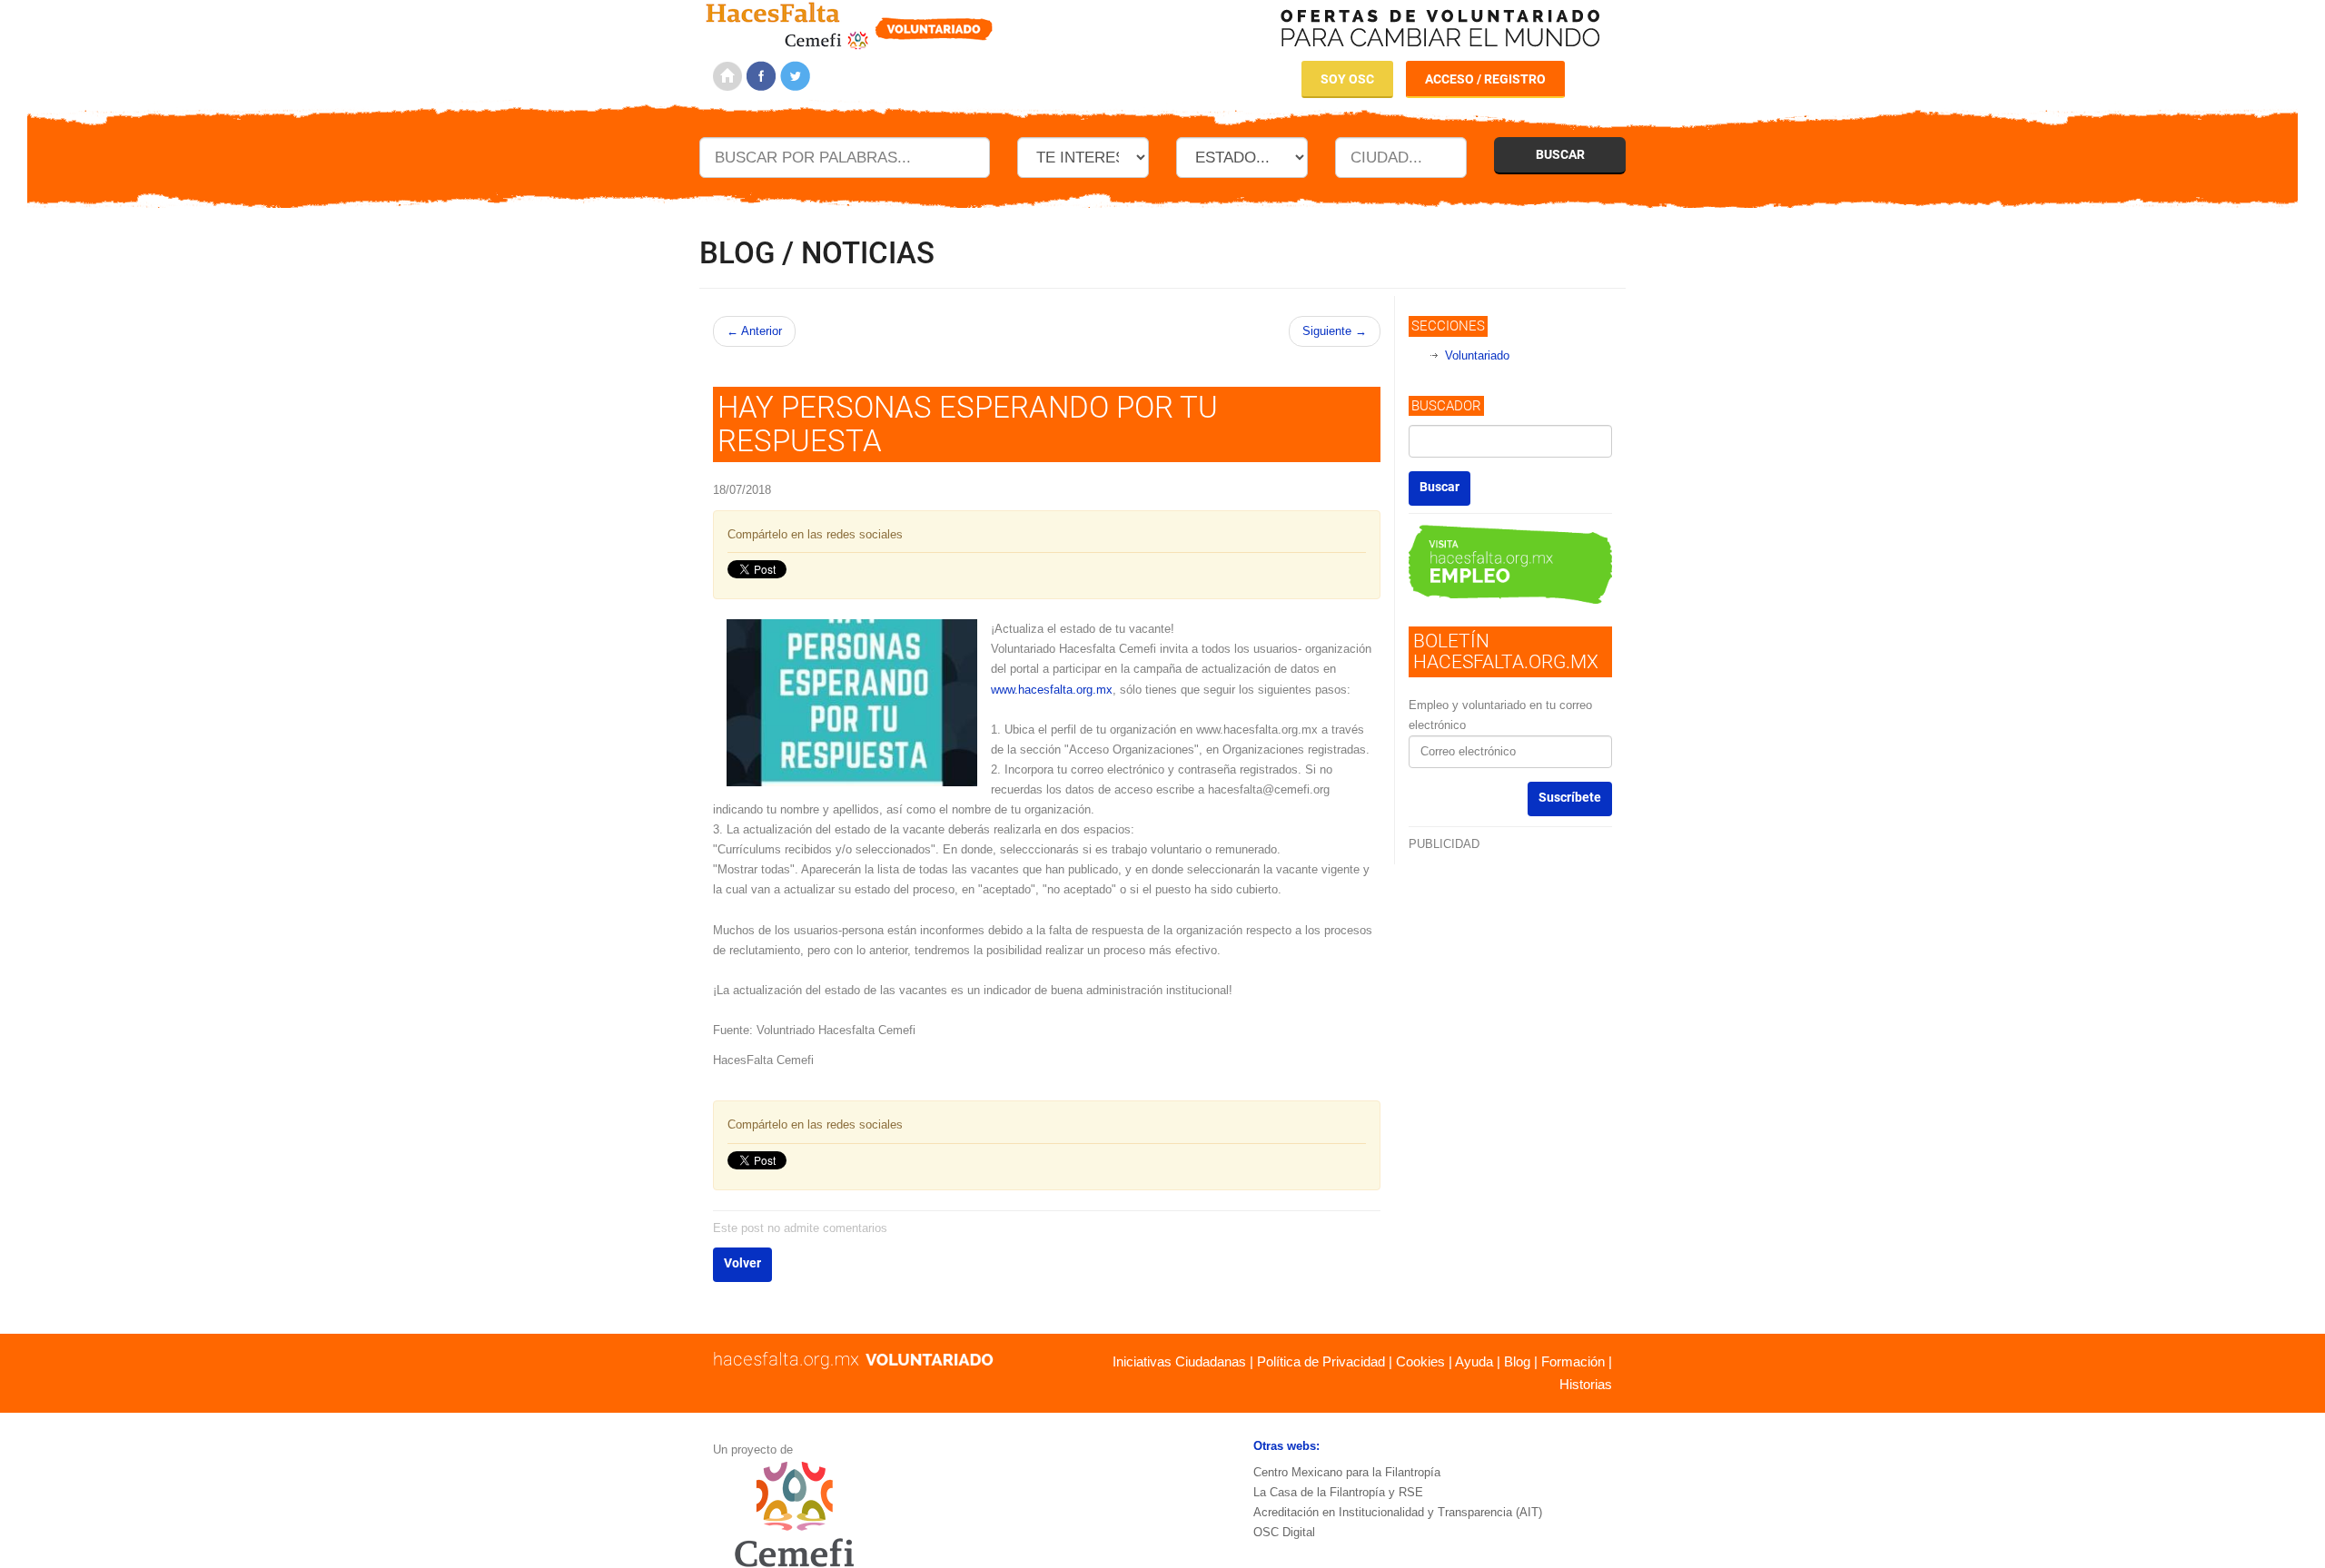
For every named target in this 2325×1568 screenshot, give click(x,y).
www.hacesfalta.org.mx (1052, 690)
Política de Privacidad (1321, 1361)
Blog (1517, 1361)
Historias (1586, 1384)
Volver (742, 1263)
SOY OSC (1347, 79)
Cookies (1420, 1361)
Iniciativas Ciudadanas (1179, 1361)
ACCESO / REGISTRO (1485, 79)
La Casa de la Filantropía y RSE (1338, 1492)
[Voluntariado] (850, 23)
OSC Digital (1284, 1532)
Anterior (754, 331)
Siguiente (1335, 331)
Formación (1573, 1361)
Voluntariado (1477, 355)
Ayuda (1474, 1361)
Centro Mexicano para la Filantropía (1347, 1472)
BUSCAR (1560, 154)
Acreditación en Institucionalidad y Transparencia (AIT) (1398, 1512)
